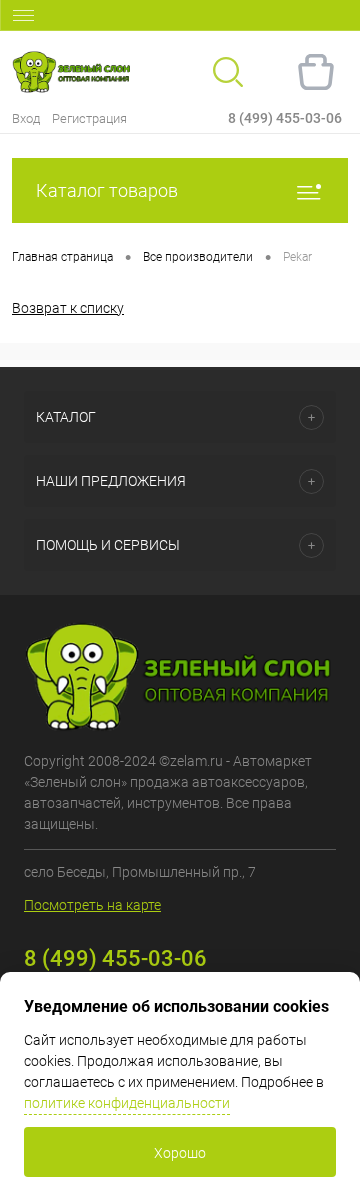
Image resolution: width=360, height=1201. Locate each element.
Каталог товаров (107, 190)
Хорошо (180, 1153)
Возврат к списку (68, 308)
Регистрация (89, 118)
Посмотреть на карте (92, 905)
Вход (26, 118)
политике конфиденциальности (127, 1103)
